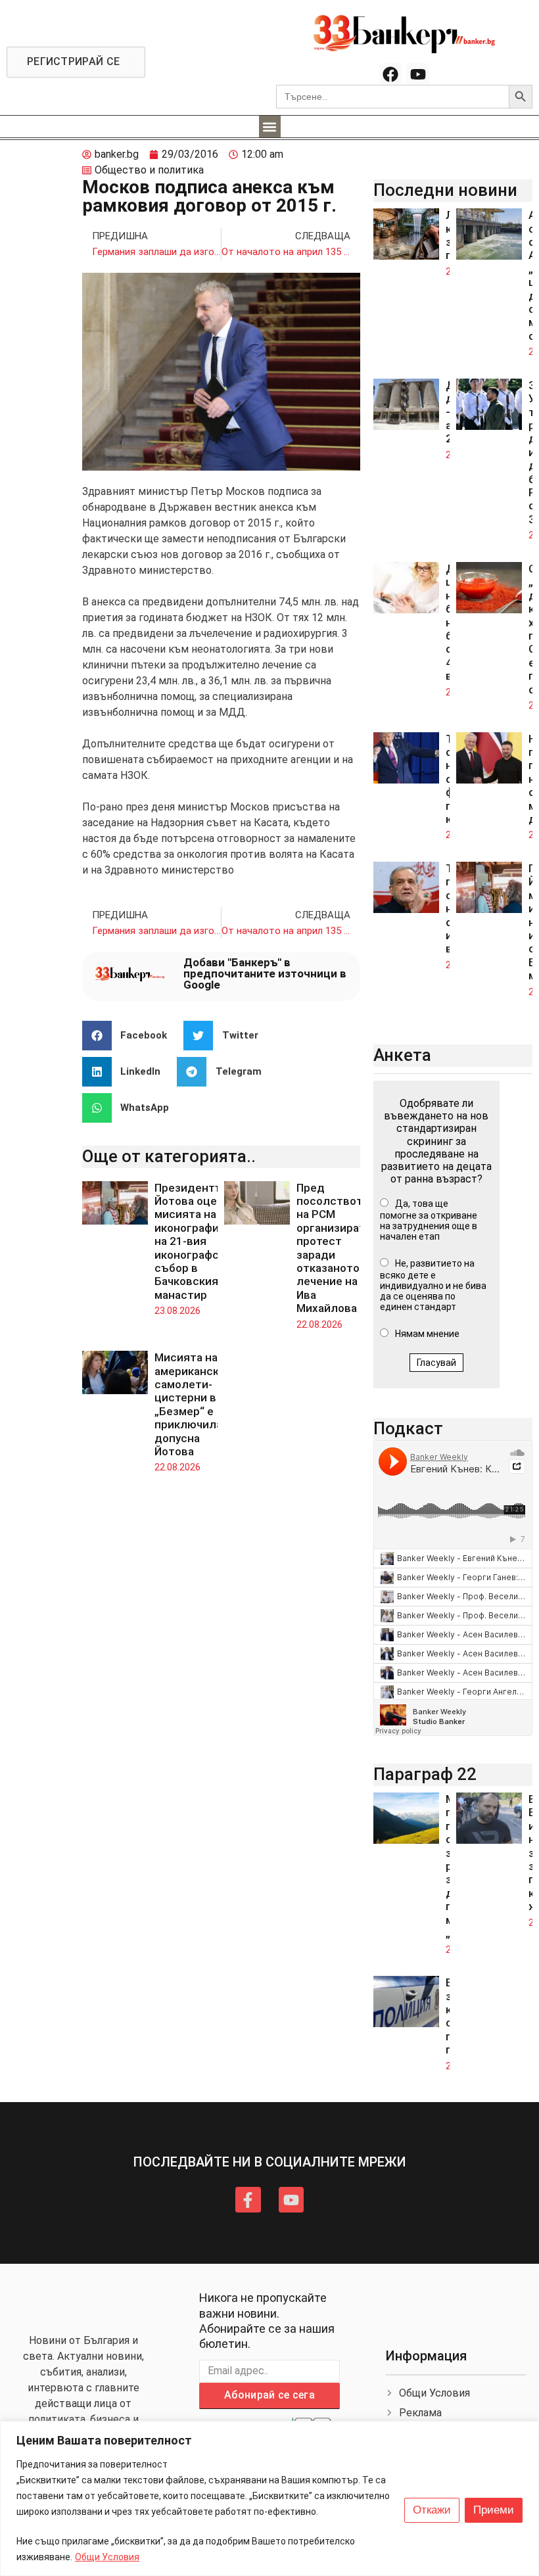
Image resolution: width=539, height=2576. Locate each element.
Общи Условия (107, 2557)
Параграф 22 (425, 1774)
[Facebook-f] (248, 2199)
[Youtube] (418, 74)
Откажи (432, 2510)
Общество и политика (149, 170)
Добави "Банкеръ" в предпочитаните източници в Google (265, 973)
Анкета (402, 1055)
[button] (270, 127)
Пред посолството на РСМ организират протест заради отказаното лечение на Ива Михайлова (333, 1248)
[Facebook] (390, 74)
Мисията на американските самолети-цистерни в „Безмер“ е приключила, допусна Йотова (196, 1404)
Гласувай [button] (436, 1363)
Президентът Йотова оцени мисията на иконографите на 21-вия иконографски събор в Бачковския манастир (193, 1241)
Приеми (494, 2510)
